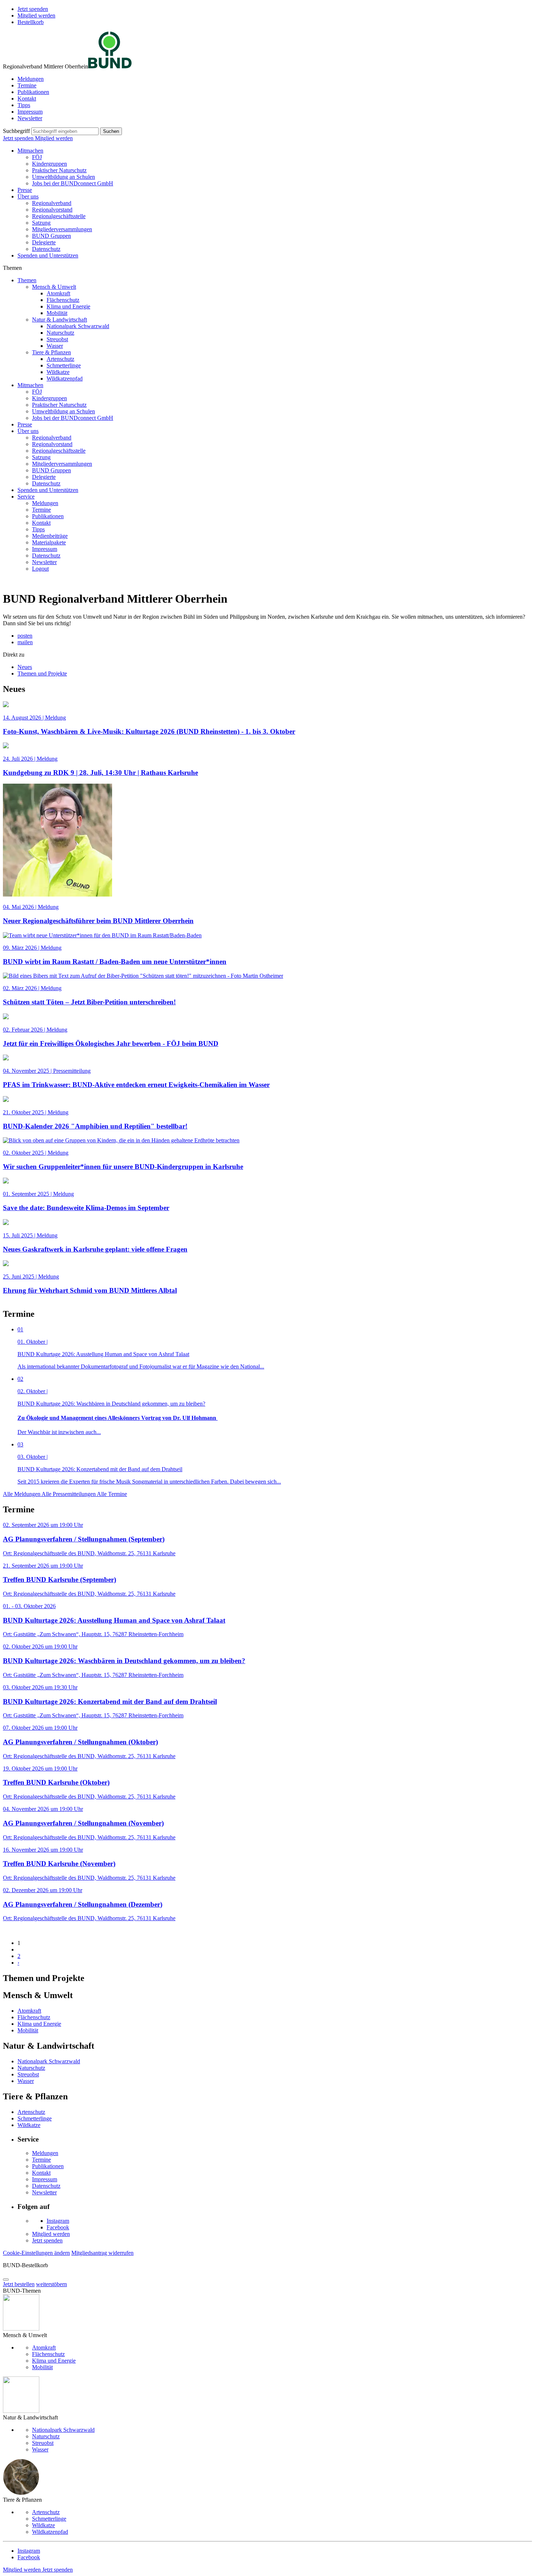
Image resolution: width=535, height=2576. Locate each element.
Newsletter (30, 118)
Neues (25, 667)
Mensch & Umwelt (54, 287)
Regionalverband (52, 203)
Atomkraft (58, 293)
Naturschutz (60, 333)
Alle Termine (112, 1494)
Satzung (41, 223)
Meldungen (31, 79)
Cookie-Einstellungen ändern (36, 2253)
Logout (40, 569)
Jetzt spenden (33, 9)
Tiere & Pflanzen (51, 352)
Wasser (55, 346)
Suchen (111, 131)
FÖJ (37, 157)
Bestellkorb (31, 22)
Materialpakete (49, 542)
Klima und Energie (68, 306)
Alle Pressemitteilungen (69, 1494)
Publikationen (33, 92)
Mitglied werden (36, 15)
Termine (27, 85)
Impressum (30, 112)
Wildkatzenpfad (65, 379)
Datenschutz (46, 249)
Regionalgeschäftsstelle (59, 216)
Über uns (28, 196)
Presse (25, 190)
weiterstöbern (51, 2284)
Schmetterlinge (64, 365)
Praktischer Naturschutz (59, 170)
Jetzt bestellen (19, 2284)
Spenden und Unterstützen (48, 255)
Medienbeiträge (50, 536)
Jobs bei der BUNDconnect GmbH (73, 183)
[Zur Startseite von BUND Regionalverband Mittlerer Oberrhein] (110, 66)
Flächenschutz (63, 300)
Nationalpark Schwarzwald (78, 326)
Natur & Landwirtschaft (60, 320)
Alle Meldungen (22, 1494)
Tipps (24, 105)
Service (26, 497)
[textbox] (65, 131)
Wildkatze (58, 372)
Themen (27, 280)
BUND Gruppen (51, 236)
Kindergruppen (49, 164)
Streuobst (57, 339)
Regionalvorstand (52, 210)
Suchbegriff (16, 131)
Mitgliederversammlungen (62, 229)
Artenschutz (60, 359)
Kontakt (27, 99)
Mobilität (57, 313)
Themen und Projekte (42, 673)
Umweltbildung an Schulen (64, 177)
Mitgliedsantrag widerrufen (102, 2253)
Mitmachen (30, 151)
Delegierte (44, 242)
